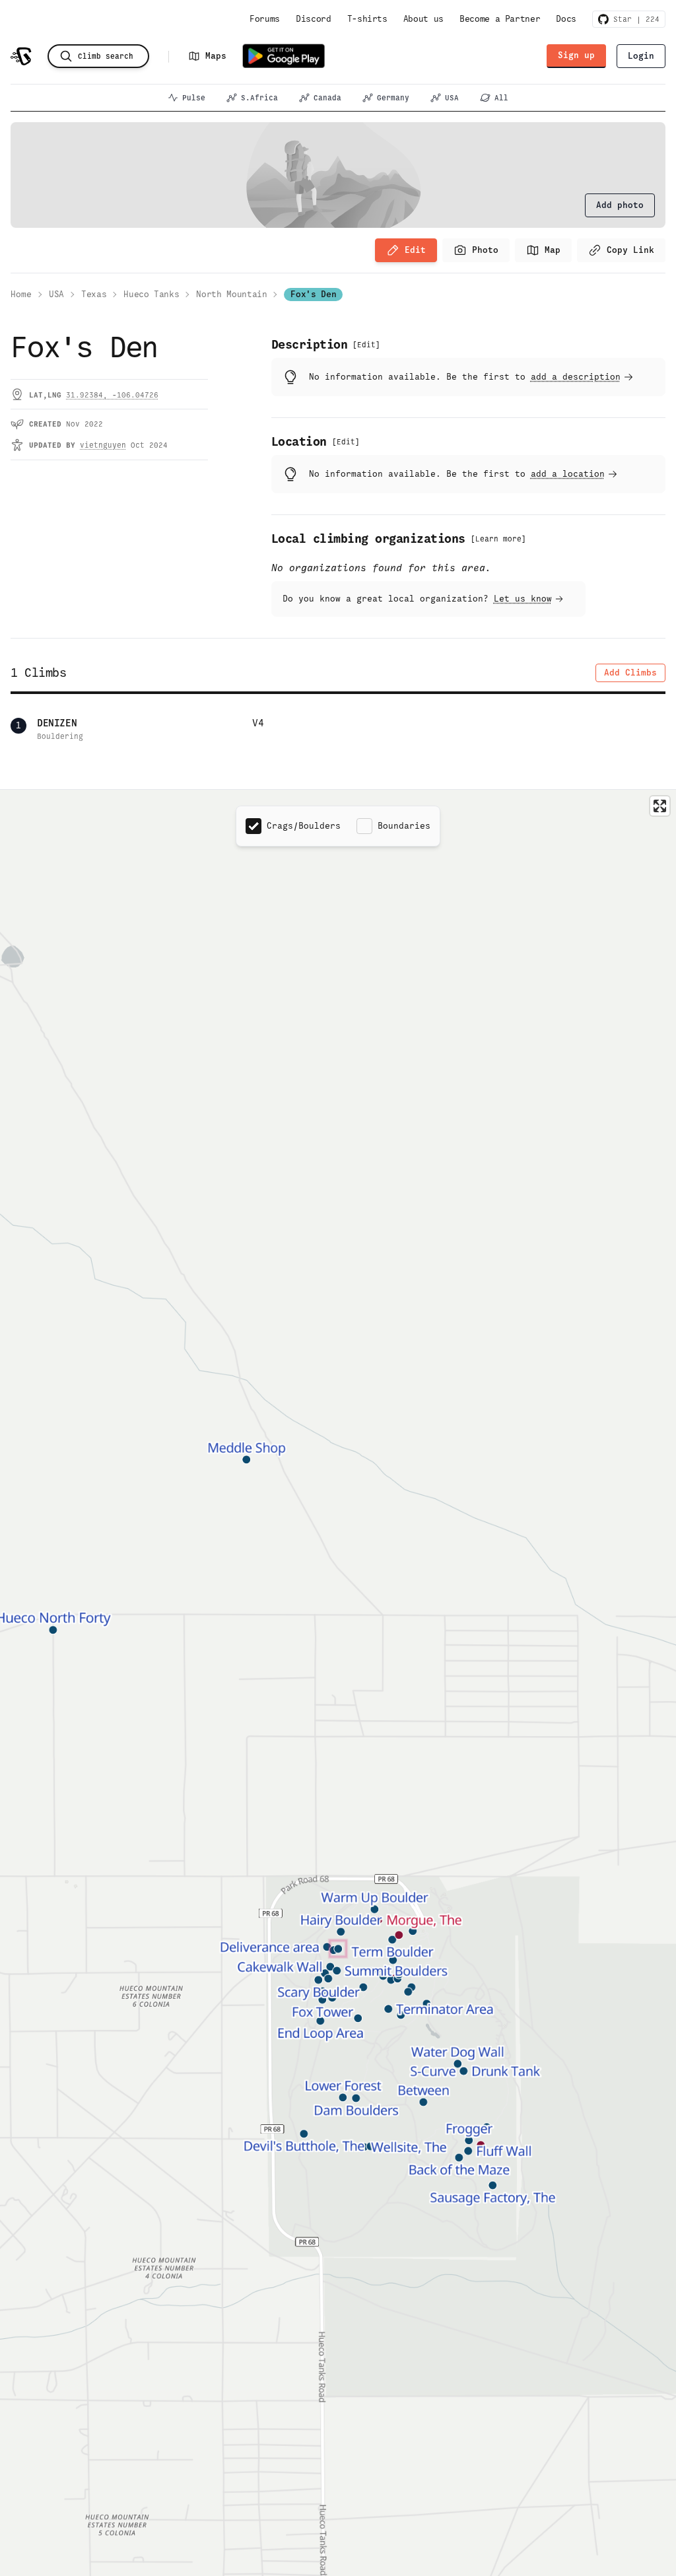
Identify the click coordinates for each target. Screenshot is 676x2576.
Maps (216, 56)
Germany (393, 98)
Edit (415, 250)
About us (423, 19)
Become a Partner (500, 19)
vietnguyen (103, 445)
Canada (327, 98)
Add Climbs (630, 673)
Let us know (523, 599)
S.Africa (259, 98)
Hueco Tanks (151, 294)
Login (641, 56)
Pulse (194, 98)
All (501, 98)
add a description (576, 377)
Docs (566, 19)
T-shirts (367, 19)
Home (21, 294)
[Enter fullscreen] (660, 806)
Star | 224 (634, 19)
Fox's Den (313, 294)
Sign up (576, 55)
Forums (265, 19)
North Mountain (231, 294)
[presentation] (620, 205)
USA (452, 98)
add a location (568, 474)
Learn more (498, 539)
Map (553, 250)
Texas (94, 294)
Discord (314, 19)
